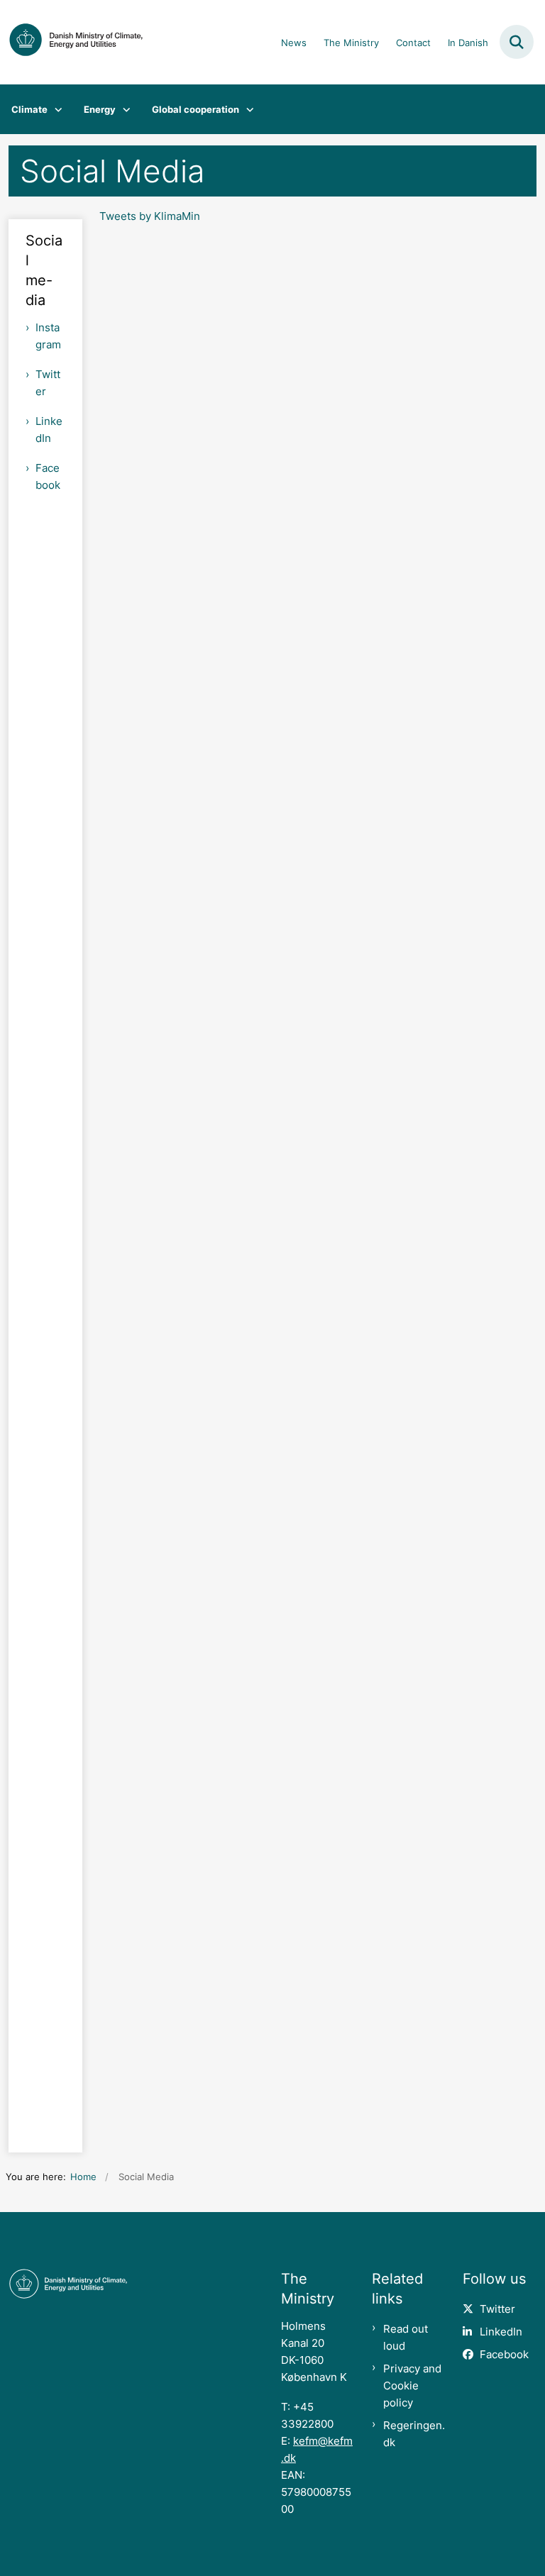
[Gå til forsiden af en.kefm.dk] (72, 42)
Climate (29, 109)
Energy (100, 109)
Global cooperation (196, 109)
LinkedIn (49, 430)
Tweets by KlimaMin (150, 216)
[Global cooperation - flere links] (247, 109)
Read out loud (406, 2337)
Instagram (48, 336)
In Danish (468, 43)
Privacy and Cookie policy (412, 2386)
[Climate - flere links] (55, 109)
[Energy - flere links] (123, 109)
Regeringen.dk (414, 2434)
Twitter (48, 383)
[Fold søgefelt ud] (517, 42)
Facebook (48, 476)
